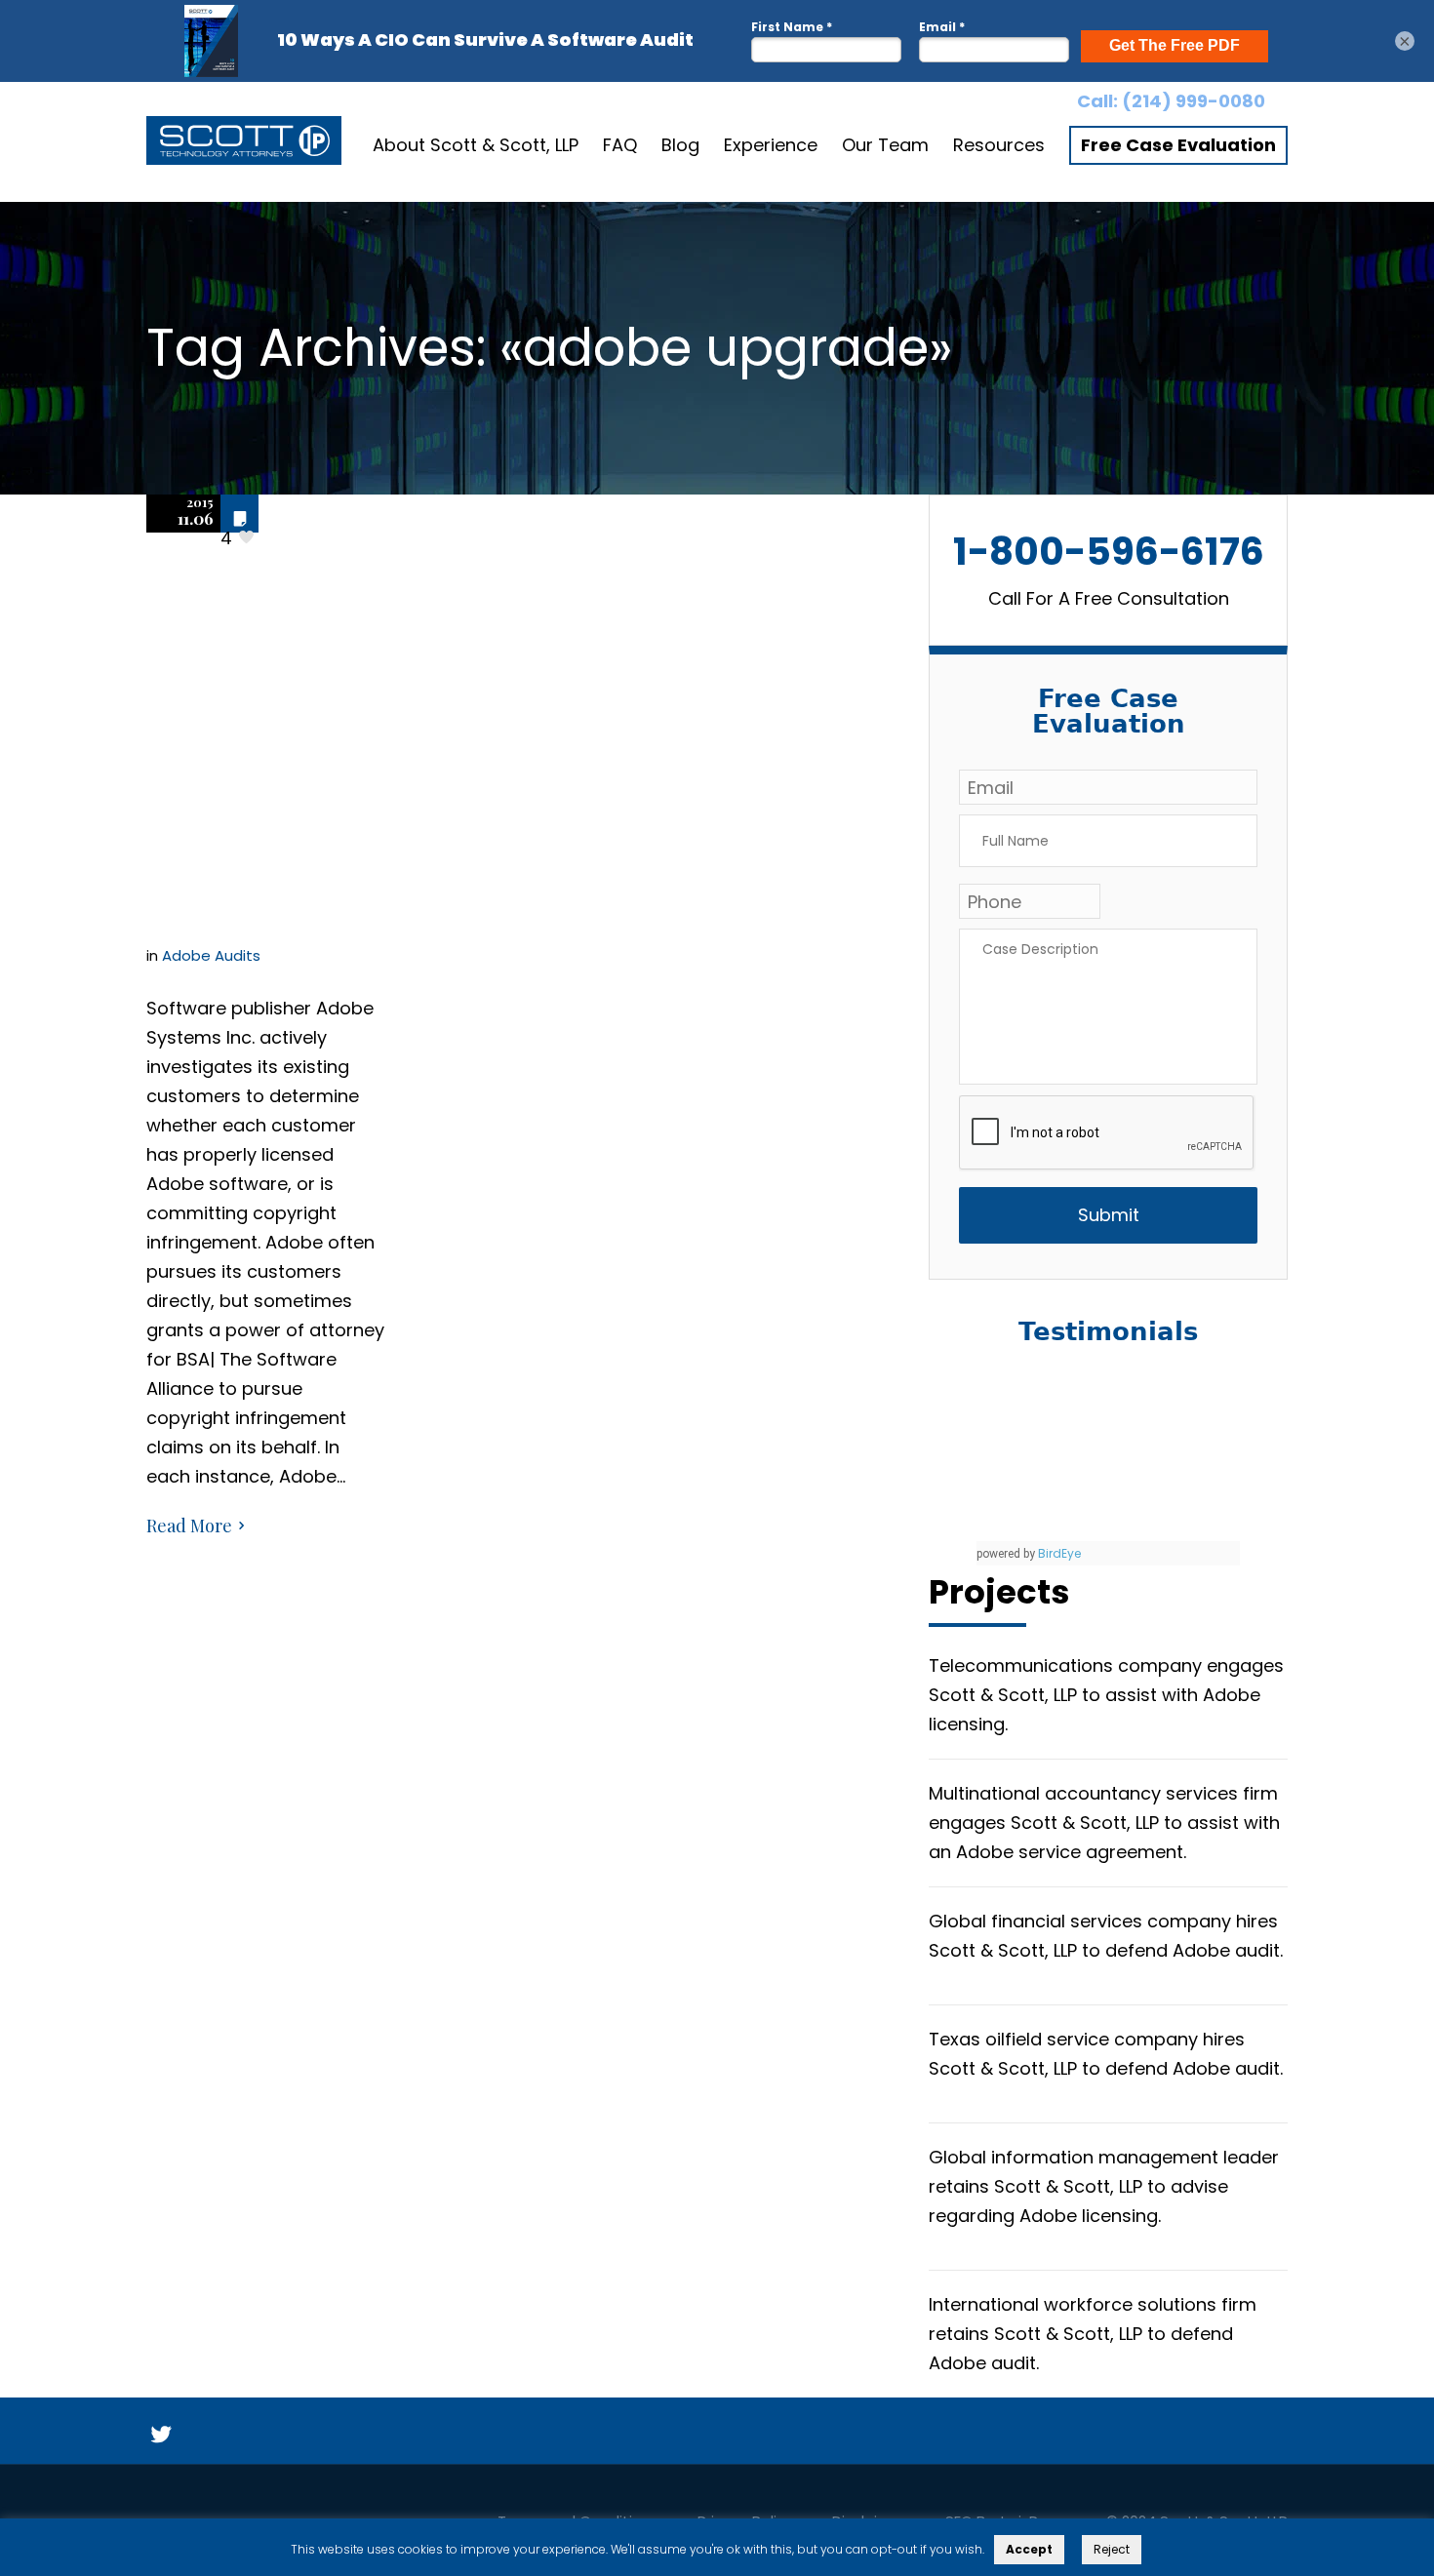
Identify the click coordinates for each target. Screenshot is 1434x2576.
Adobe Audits (211, 955)
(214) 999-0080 (1194, 101)
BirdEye (1059, 1553)
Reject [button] (1112, 2549)
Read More (189, 1526)
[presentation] (1107, 1133)
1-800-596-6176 (1109, 552)
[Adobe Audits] (244, 145)
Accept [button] (1029, 2549)
